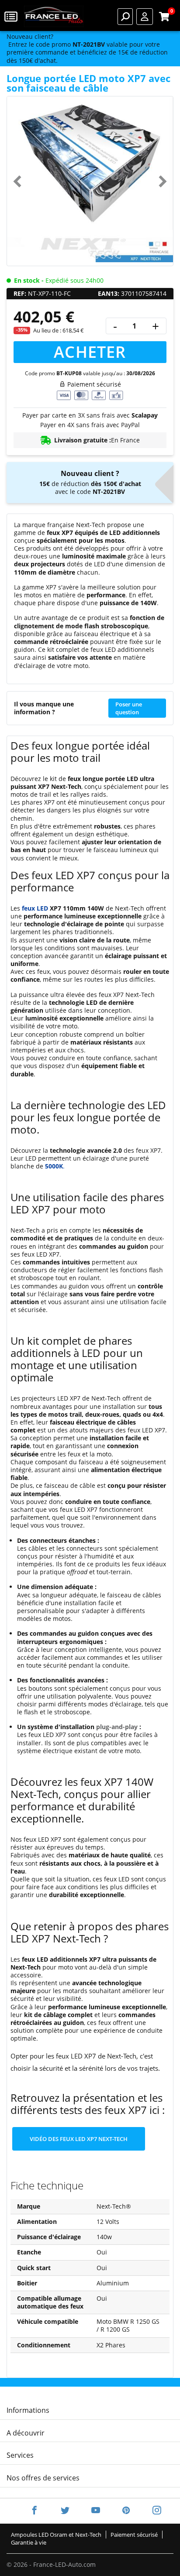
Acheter (90, 352)
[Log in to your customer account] (145, 17)
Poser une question (129, 708)
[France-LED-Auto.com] (54, 16)
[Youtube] (96, 2511)
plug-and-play (117, 1727)
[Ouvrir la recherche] (125, 17)
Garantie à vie (29, 2542)
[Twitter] (65, 2511)
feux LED (35, 908)
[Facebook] (35, 2511)
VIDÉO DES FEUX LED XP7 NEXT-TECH (79, 2139)
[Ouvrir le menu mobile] (12, 16)
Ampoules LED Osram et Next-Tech (56, 2535)
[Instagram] (151, 2511)
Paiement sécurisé (134, 2535)
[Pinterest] (126, 2511)
